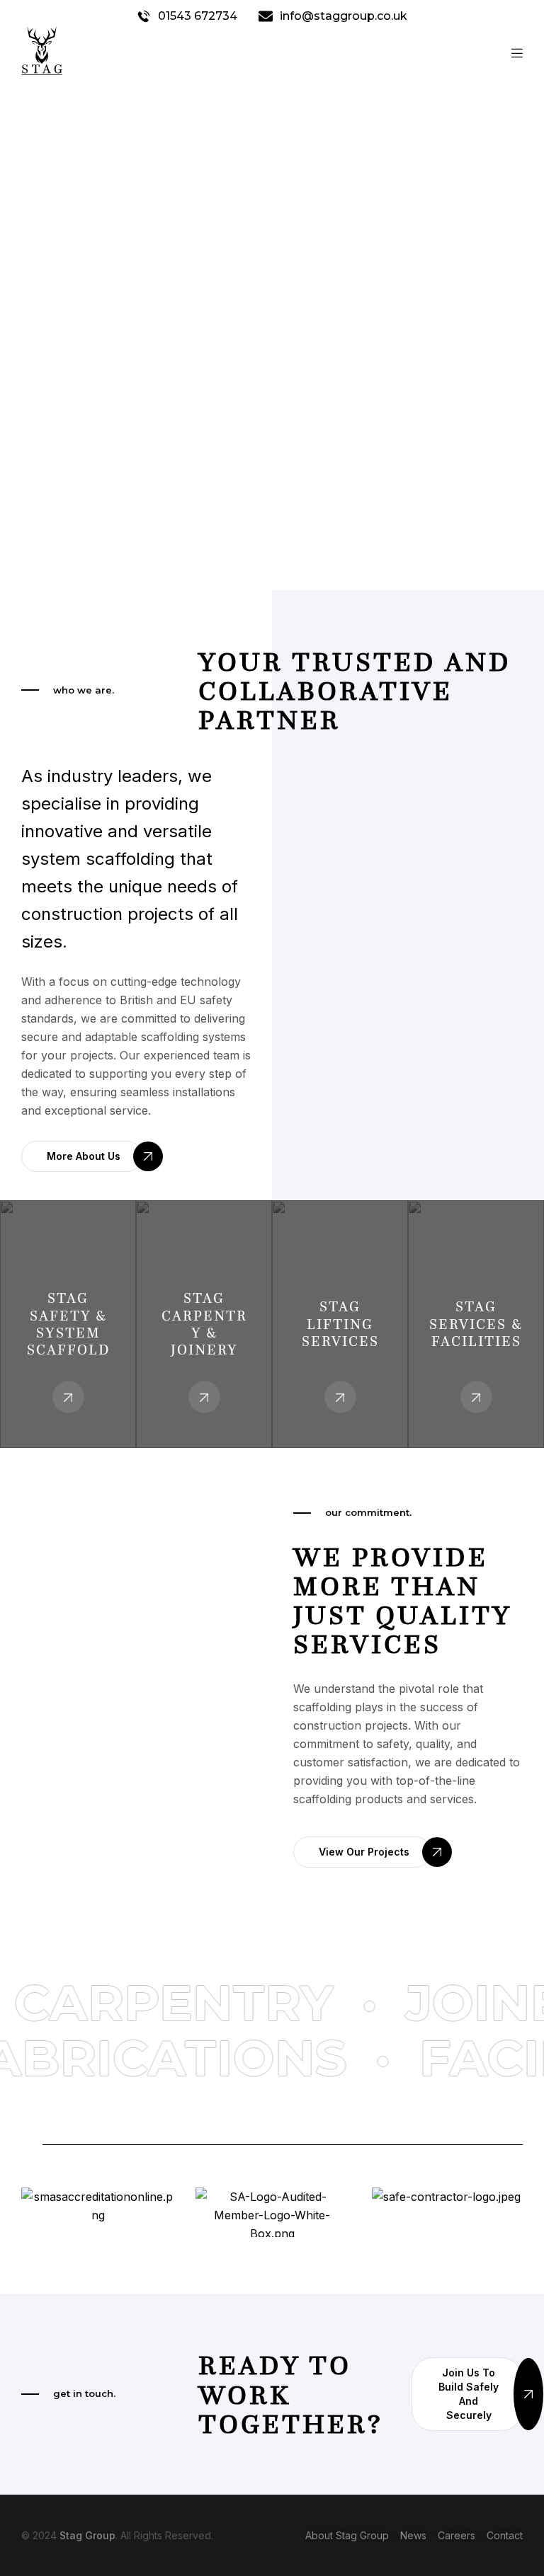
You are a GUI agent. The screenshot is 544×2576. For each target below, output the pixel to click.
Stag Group (87, 2535)
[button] (82, 1156)
